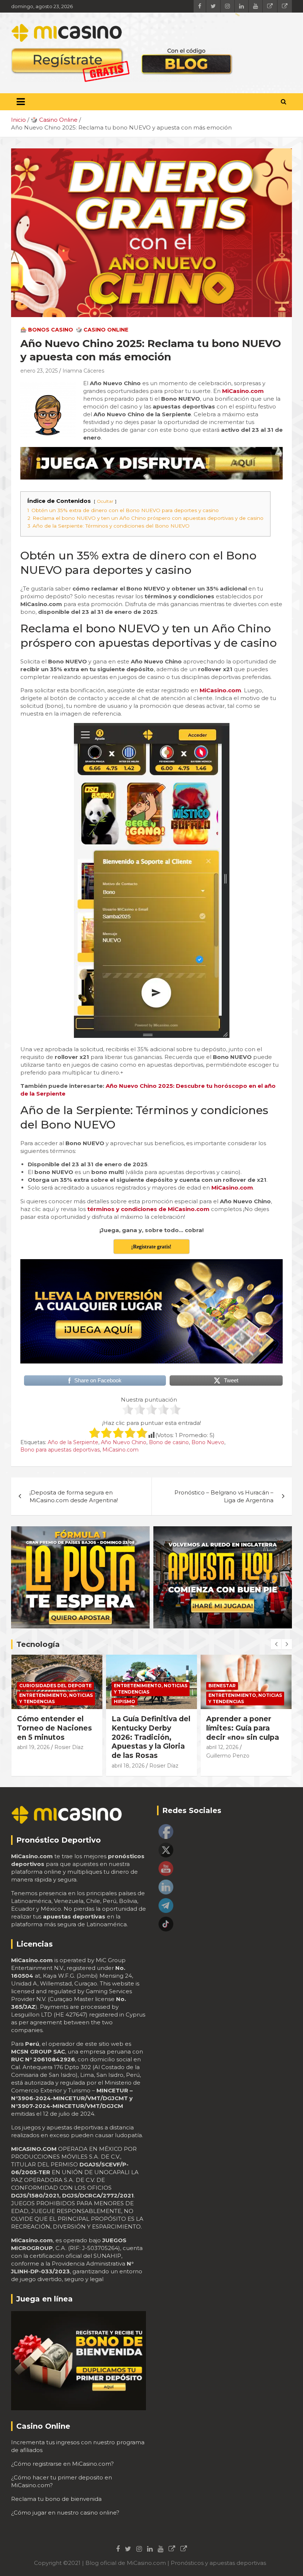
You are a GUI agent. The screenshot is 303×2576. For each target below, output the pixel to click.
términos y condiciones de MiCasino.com (148, 1209)
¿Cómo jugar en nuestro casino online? (65, 2513)
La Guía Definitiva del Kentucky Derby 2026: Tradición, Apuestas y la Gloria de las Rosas (151, 1737)
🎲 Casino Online (102, 330)
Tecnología (38, 1644)
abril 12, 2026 (222, 1747)
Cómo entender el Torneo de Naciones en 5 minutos (55, 1728)
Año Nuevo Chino (124, 1442)
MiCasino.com (120, 1450)
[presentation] (276, 1644)
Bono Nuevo (208, 1442)
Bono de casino (169, 1442)
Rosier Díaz (69, 1747)
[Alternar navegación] (21, 102)
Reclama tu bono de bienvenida (56, 2499)
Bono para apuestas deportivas (60, 1450)
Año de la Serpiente (73, 1442)
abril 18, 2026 (128, 1766)
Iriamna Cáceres (83, 371)
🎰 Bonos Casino (47, 330)
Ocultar (105, 501)
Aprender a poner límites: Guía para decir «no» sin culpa (243, 1728)
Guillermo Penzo (228, 1756)
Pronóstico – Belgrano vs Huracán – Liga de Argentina (224, 1496)
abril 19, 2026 (33, 1747)
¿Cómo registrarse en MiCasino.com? (62, 2464)
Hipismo (125, 1701)
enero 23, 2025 (39, 371)
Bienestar (222, 1686)
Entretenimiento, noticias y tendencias (56, 1698)
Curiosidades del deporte (55, 1686)
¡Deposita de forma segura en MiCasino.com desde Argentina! (74, 1496)
